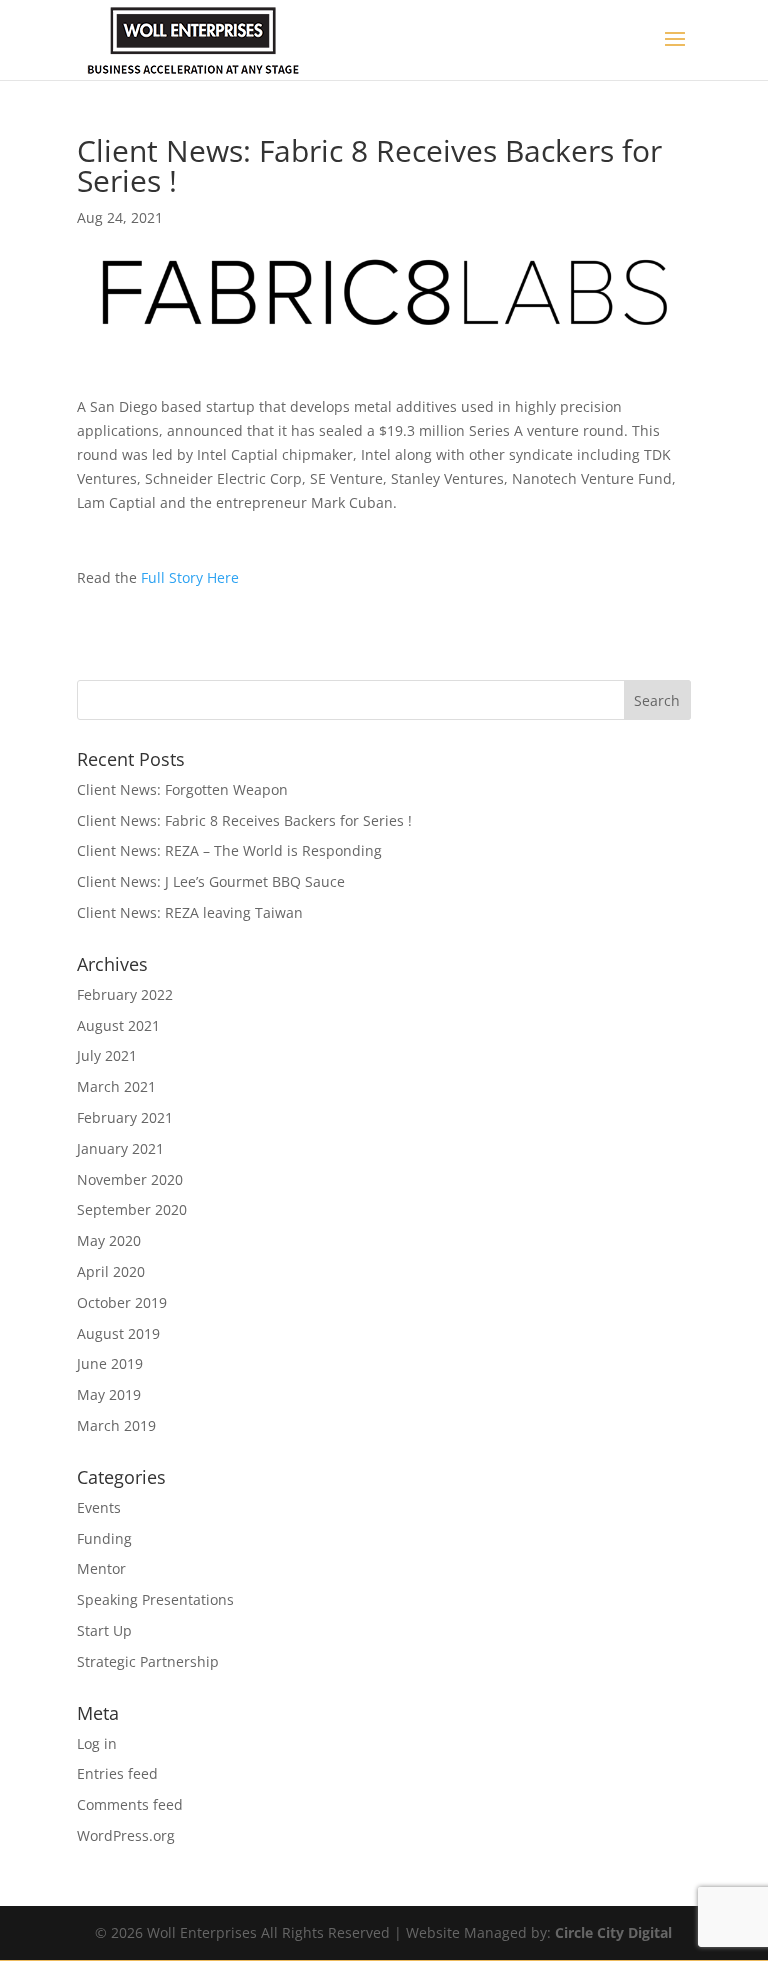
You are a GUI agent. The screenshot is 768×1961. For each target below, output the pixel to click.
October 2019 (122, 1302)
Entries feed (117, 1773)
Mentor (101, 1568)
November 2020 (130, 1179)
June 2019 (110, 1363)
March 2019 (116, 1425)
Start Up (104, 1630)
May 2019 (109, 1394)
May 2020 (109, 1240)
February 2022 (125, 994)
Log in (97, 1743)
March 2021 (116, 1086)
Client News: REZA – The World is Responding (229, 850)
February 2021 (125, 1117)
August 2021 (118, 1025)
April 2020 (111, 1271)
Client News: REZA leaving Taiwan (190, 912)
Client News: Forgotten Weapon (182, 789)
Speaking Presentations (155, 1599)
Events (99, 1507)
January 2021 (120, 1148)
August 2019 (118, 1333)
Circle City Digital (613, 1932)
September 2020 (132, 1209)
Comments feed (130, 1804)
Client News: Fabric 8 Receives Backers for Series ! (244, 820)
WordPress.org (126, 1835)
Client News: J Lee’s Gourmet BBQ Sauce (211, 881)
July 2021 (107, 1055)
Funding (104, 1538)
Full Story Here (190, 577)
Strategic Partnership (148, 1661)
